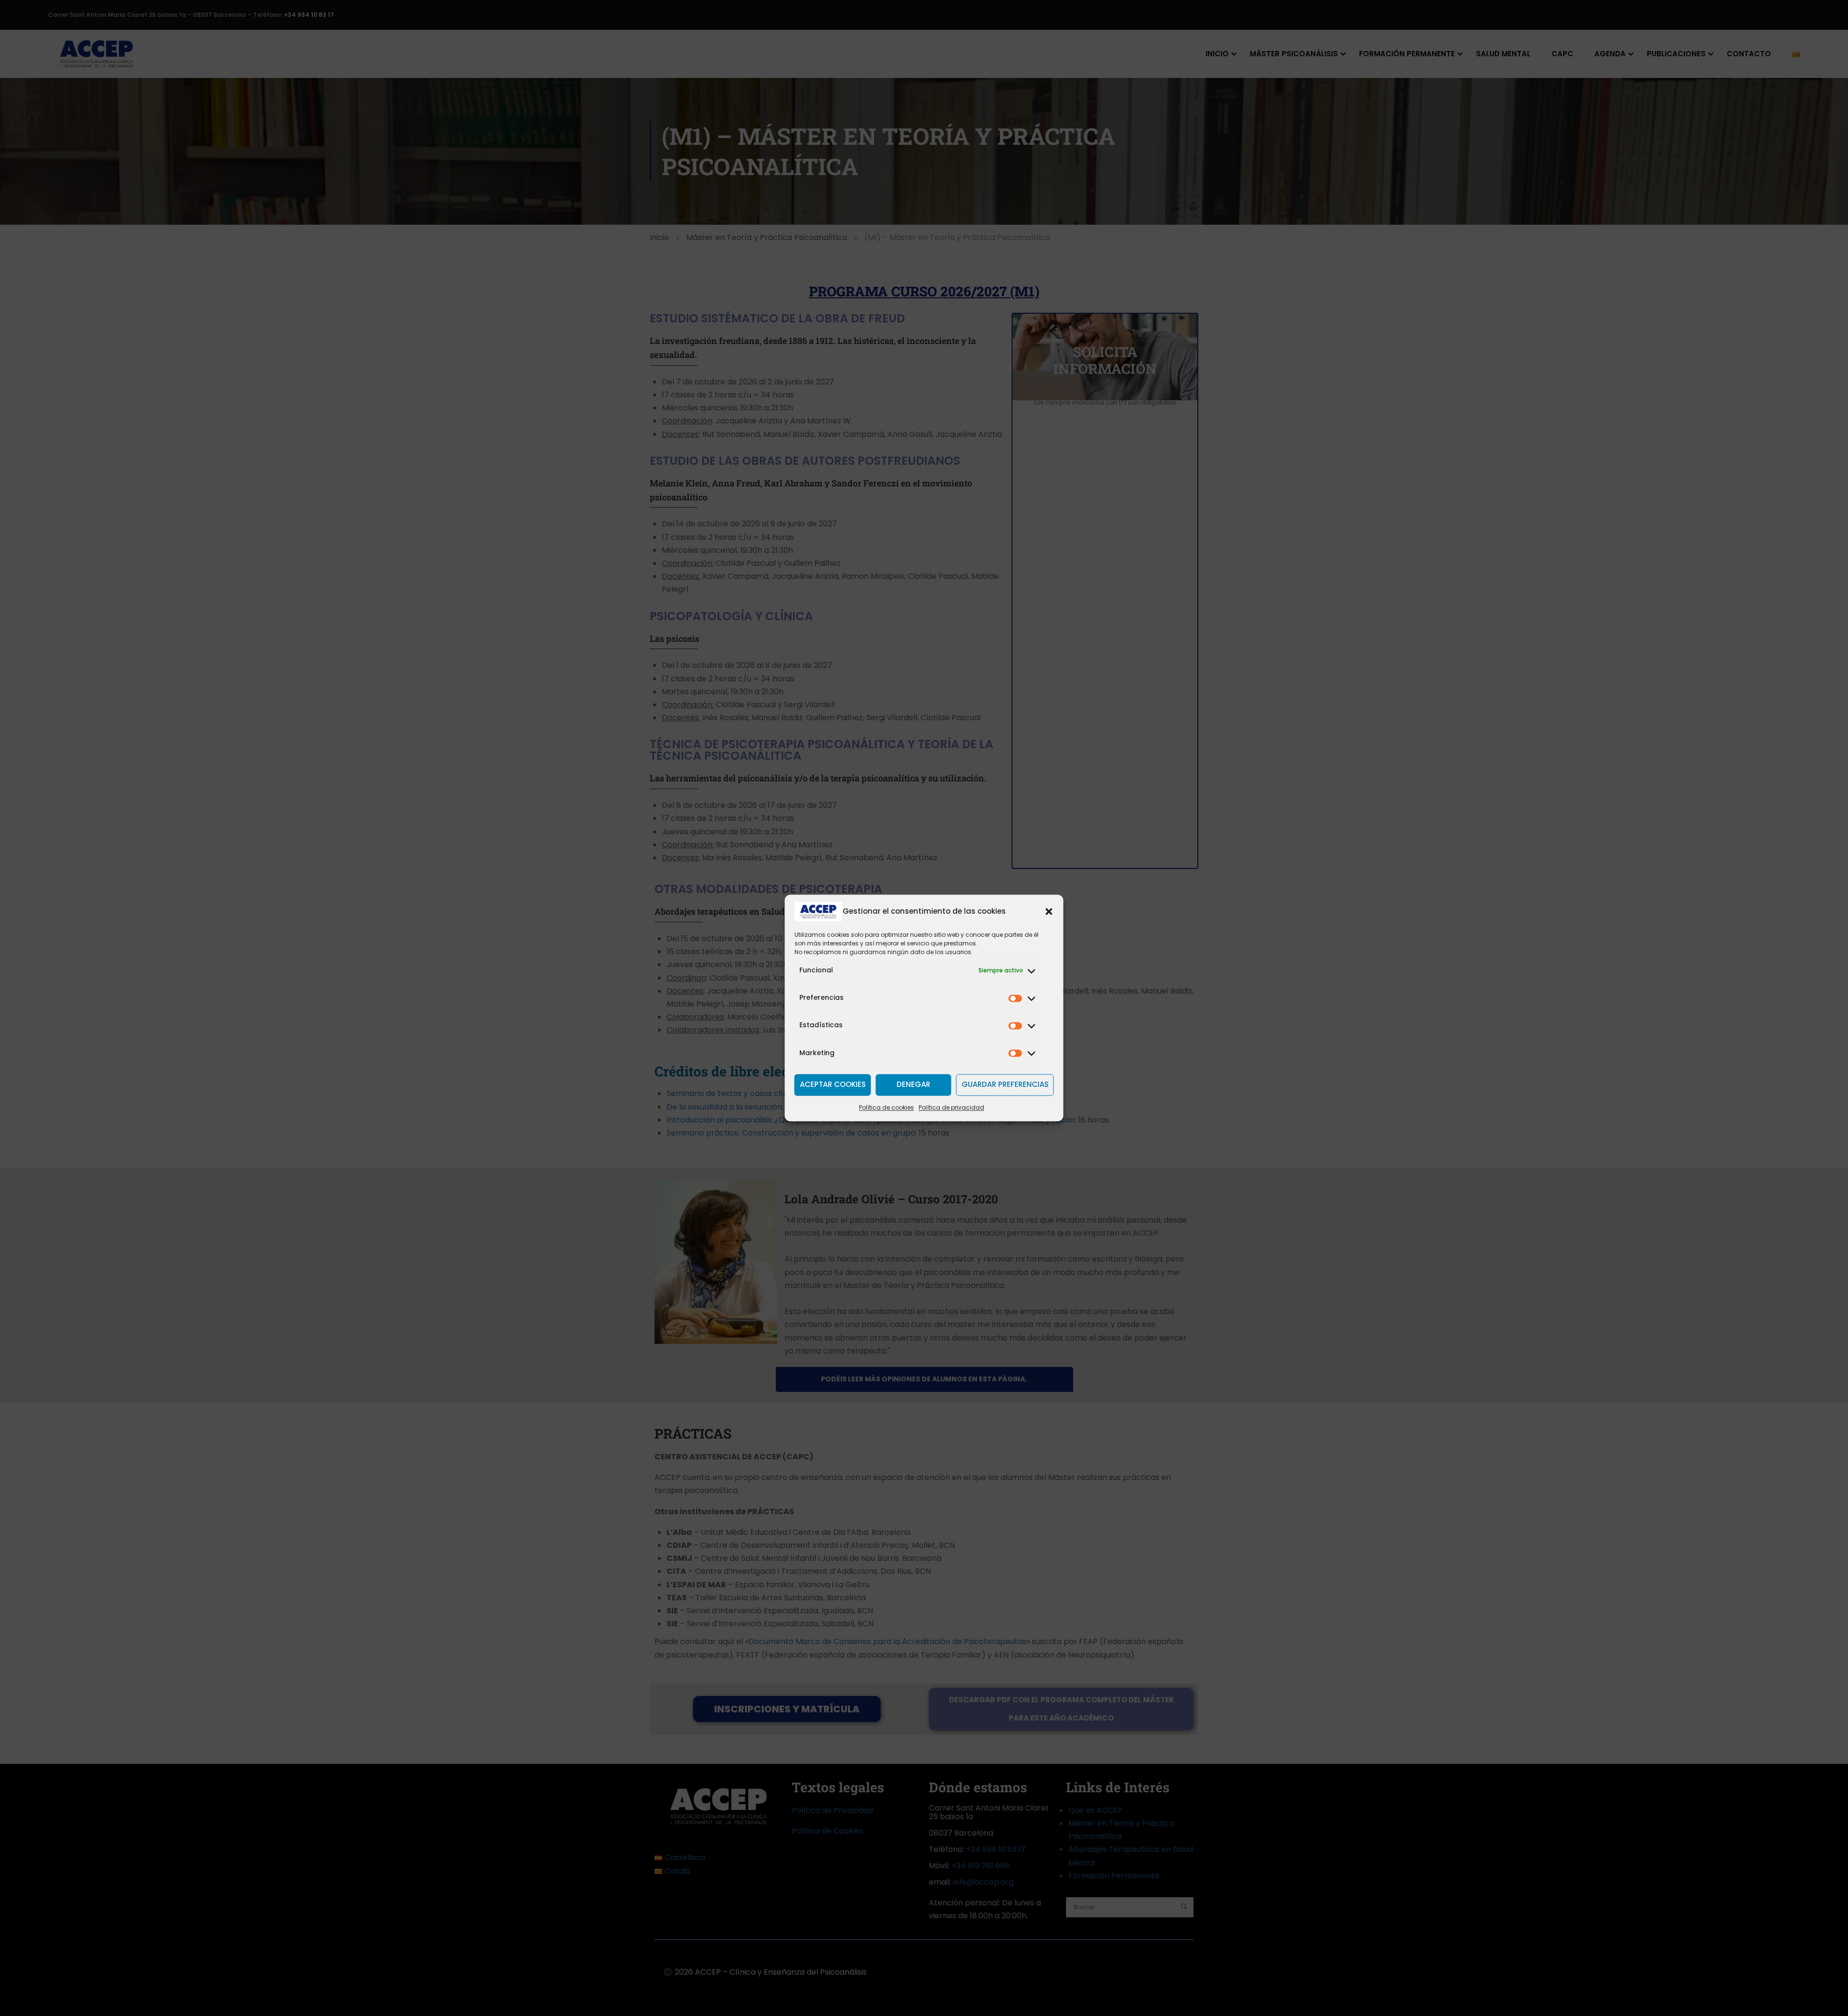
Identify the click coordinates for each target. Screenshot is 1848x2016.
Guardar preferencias (1005, 1085)
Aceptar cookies (833, 1085)
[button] (1049, 911)
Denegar (913, 1085)
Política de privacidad (951, 1107)
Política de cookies (886, 1107)
